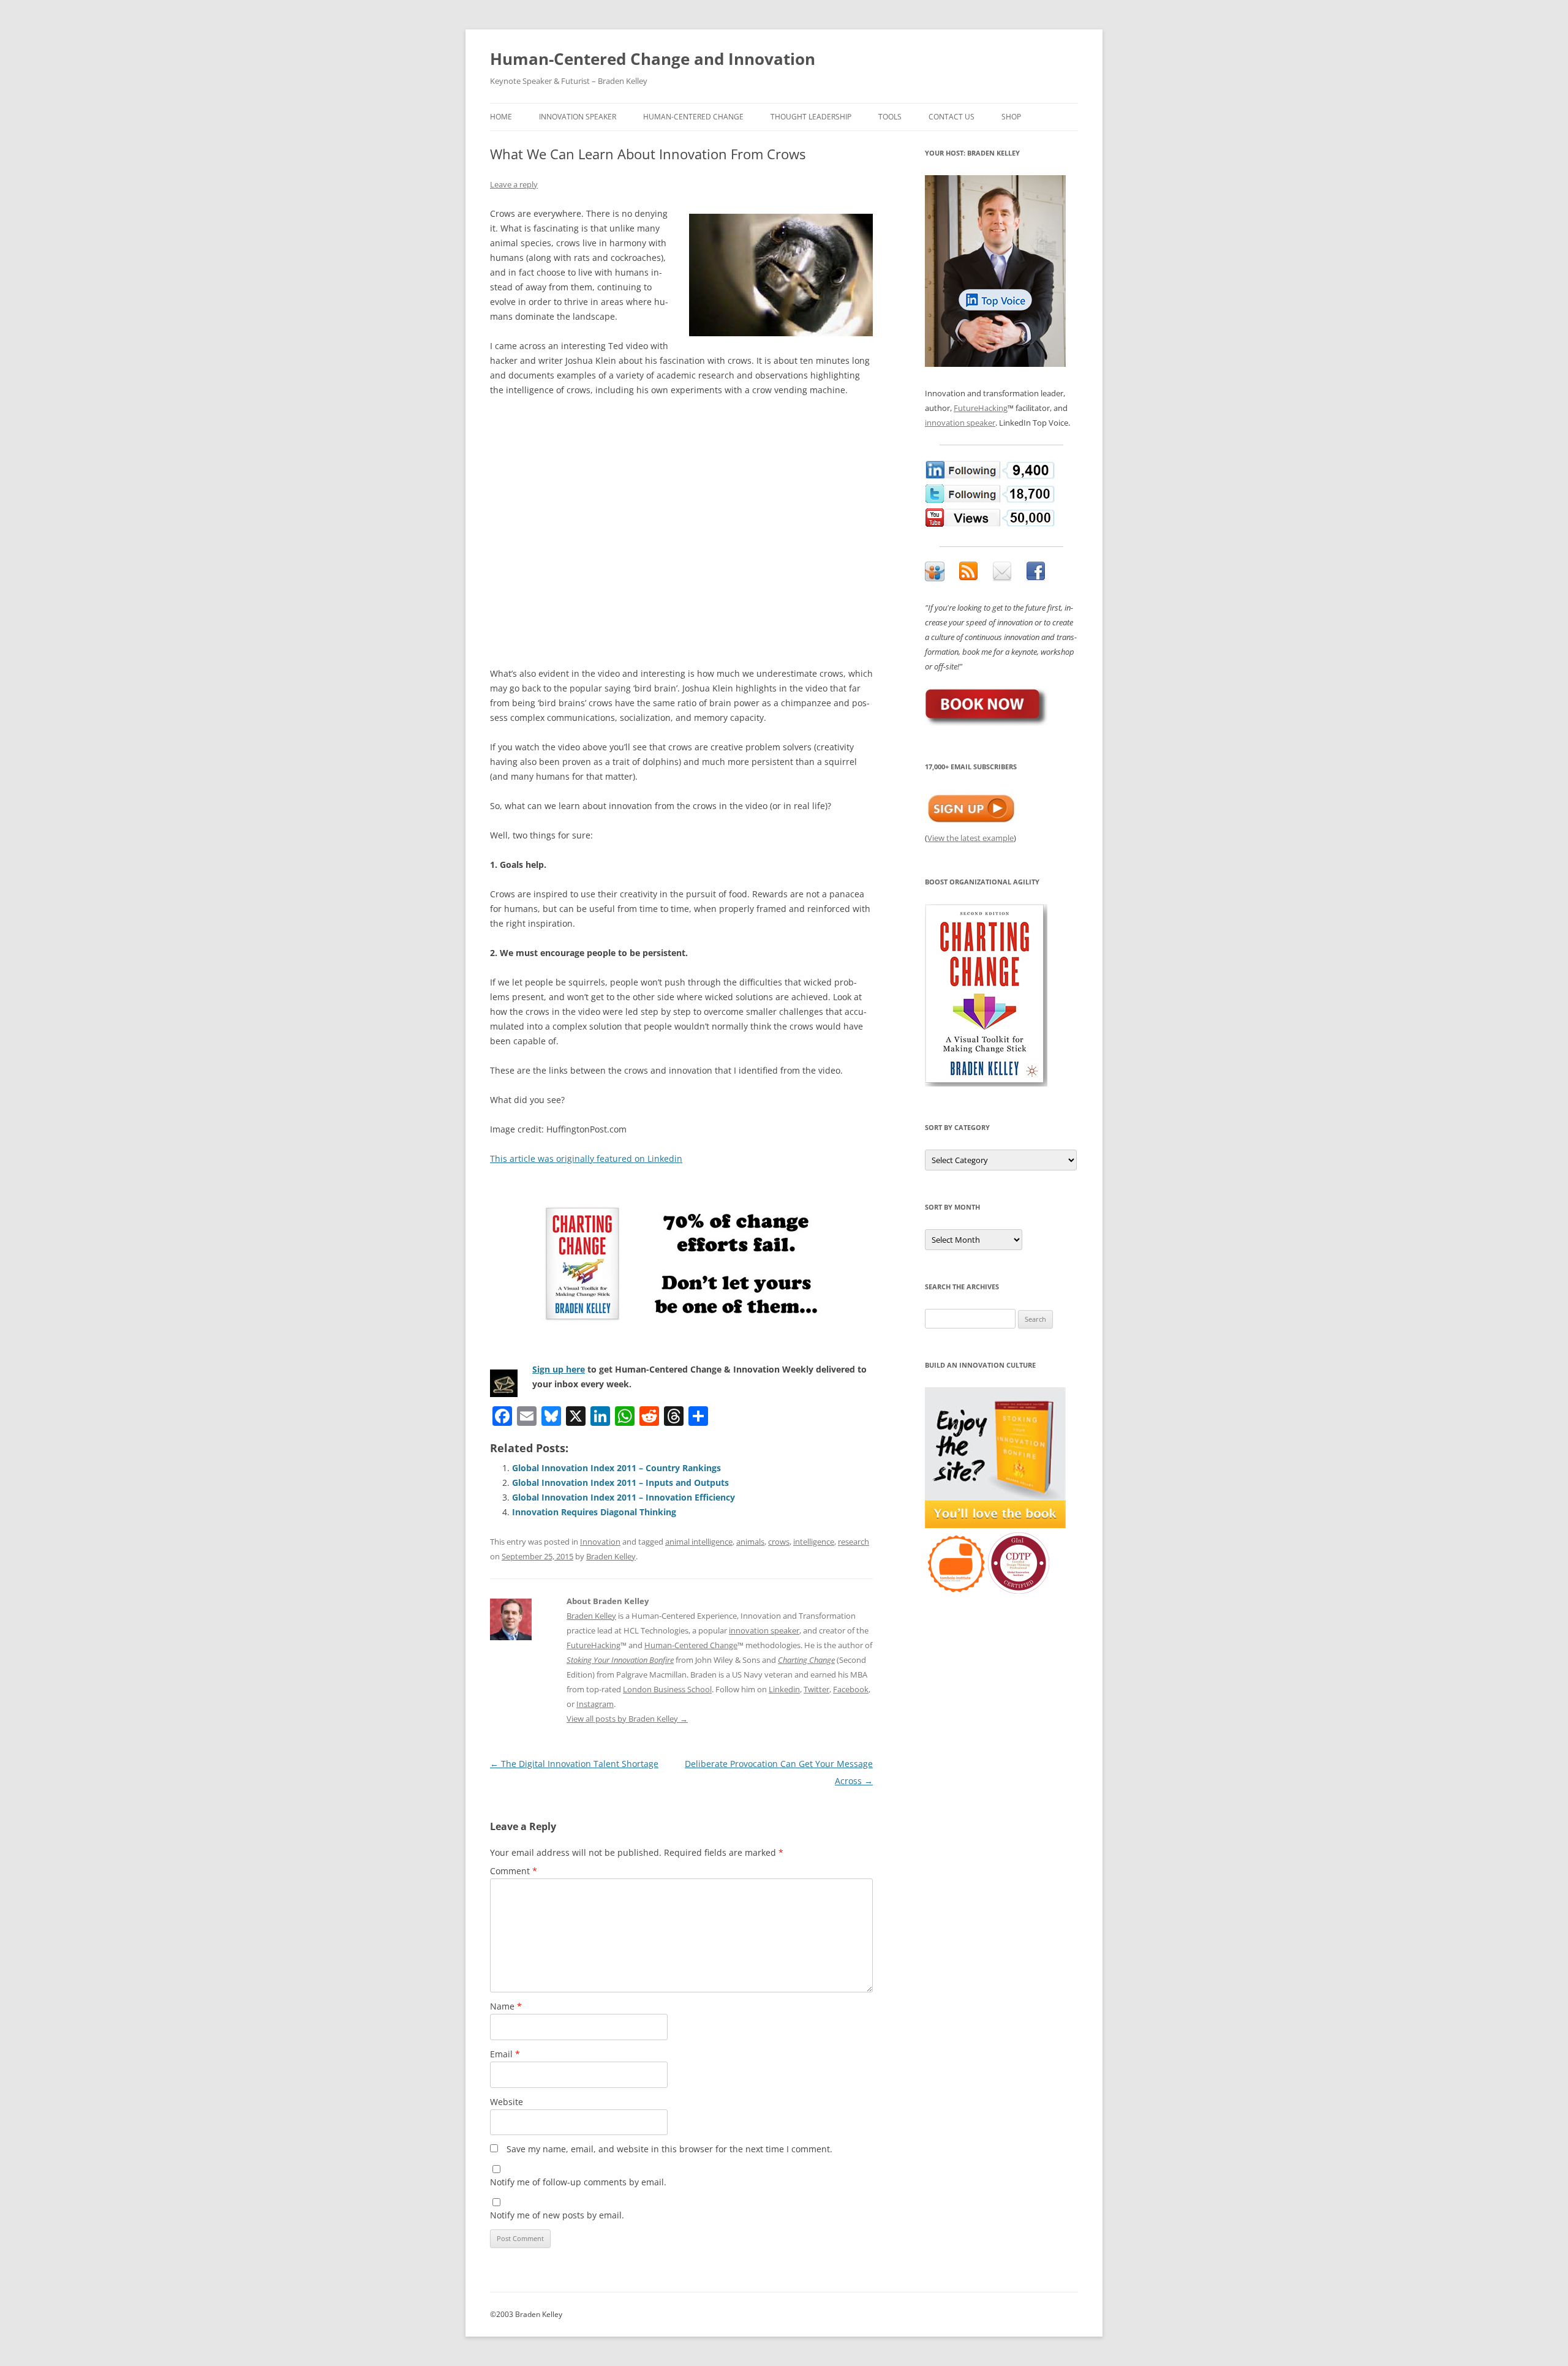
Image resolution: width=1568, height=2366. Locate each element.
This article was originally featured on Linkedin (586, 1159)
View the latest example (971, 838)
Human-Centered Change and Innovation (653, 59)
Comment (514, 1871)
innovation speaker (764, 1630)
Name (506, 2006)
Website (507, 2102)
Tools (890, 117)
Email (505, 2054)
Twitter (816, 1689)
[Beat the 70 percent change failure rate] (681, 1264)
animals (750, 1542)
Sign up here (559, 1369)
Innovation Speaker (578, 117)
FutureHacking (594, 1645)
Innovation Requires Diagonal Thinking (594, 1512)
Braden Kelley (611, 1556)
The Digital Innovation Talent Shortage (574, 1764)
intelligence (814, 1542)
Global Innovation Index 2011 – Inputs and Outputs (620, 1483)
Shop (1011, 117)
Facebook (851, 1689)
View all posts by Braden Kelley (627, 1719)
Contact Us (952, 117)
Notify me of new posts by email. (557, 2215)
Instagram (595, 1704)
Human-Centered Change (693, 117)
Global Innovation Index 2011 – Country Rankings (616, 1468)
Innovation (600, 1542)
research (854, 1542)
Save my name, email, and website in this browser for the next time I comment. (669, 2149)
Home (501, 117)
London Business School (667, 1689)
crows (779, 1542)
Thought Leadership (811, 117)
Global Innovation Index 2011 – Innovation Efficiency (624, 1497)
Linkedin (784, 1689)
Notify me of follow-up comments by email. (578, 2182)
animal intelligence (699, 1542)
